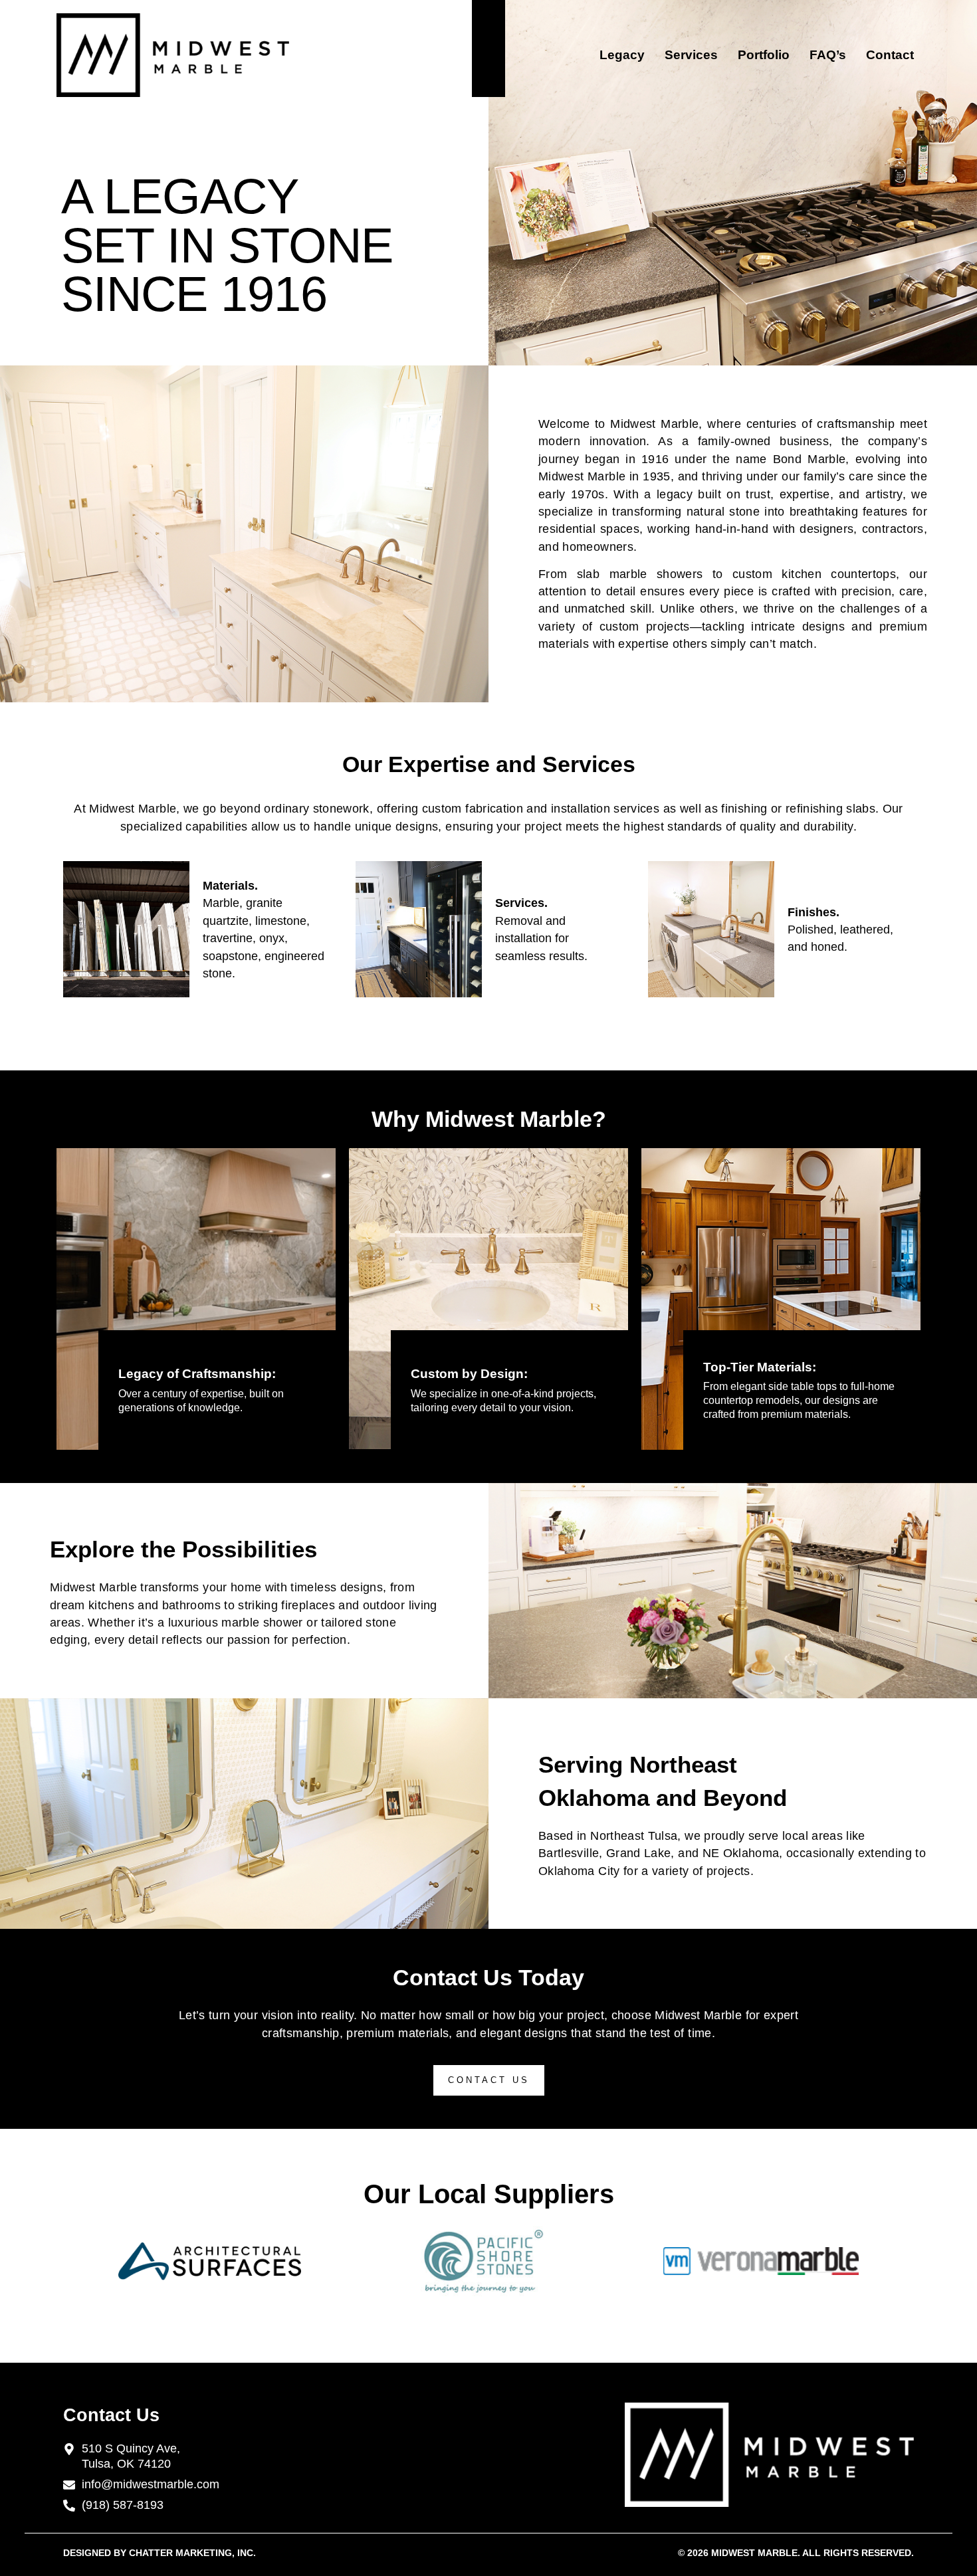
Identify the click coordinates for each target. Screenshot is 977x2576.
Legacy (622, 55)
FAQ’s (828, 55)
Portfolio (764, 55)
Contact (890, 55)
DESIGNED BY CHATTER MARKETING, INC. (160, 2553)
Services (691, 55)
